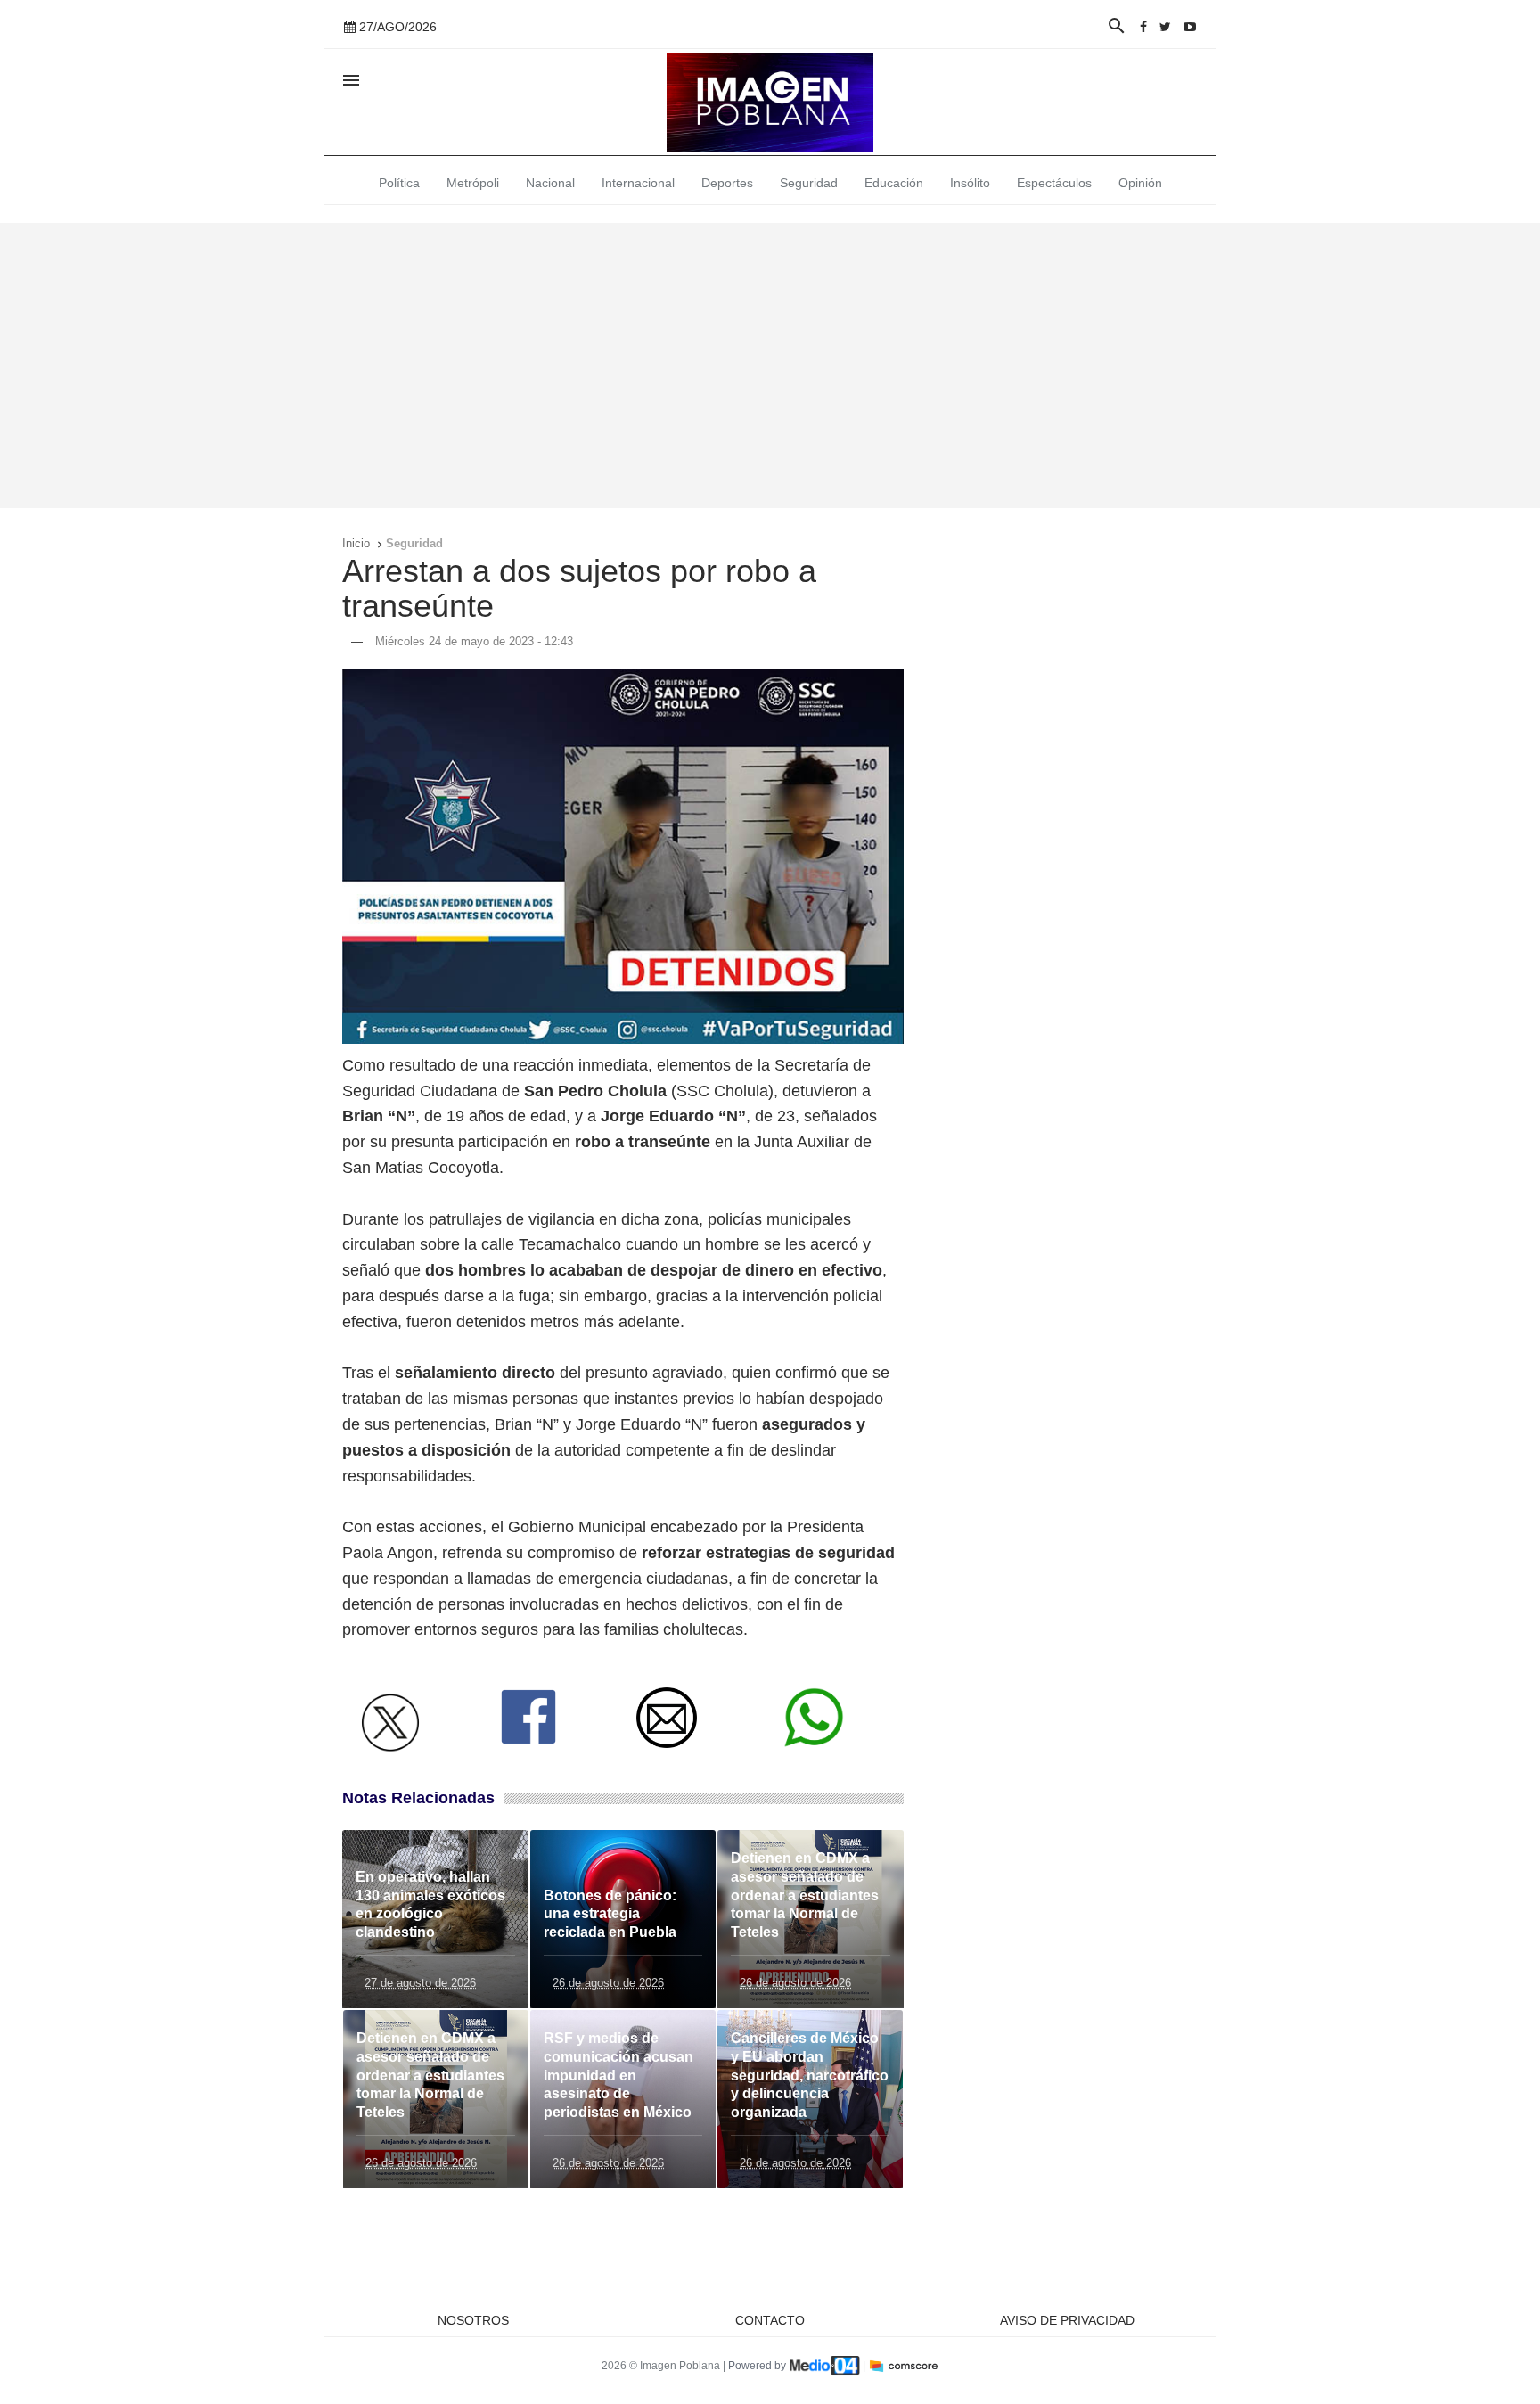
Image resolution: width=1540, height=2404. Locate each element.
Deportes (727, 183)
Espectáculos (1054, 183)
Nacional (550, 183)
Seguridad (809, 183)
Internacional (638, 183)
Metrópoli (473, 183)
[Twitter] (1165, 27)
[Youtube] (1190, 27)
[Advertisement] (770, 365)
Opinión (1140, 183)
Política (399, 183)
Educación (894, 183)
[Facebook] (1143, 27)
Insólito (970, 183)
